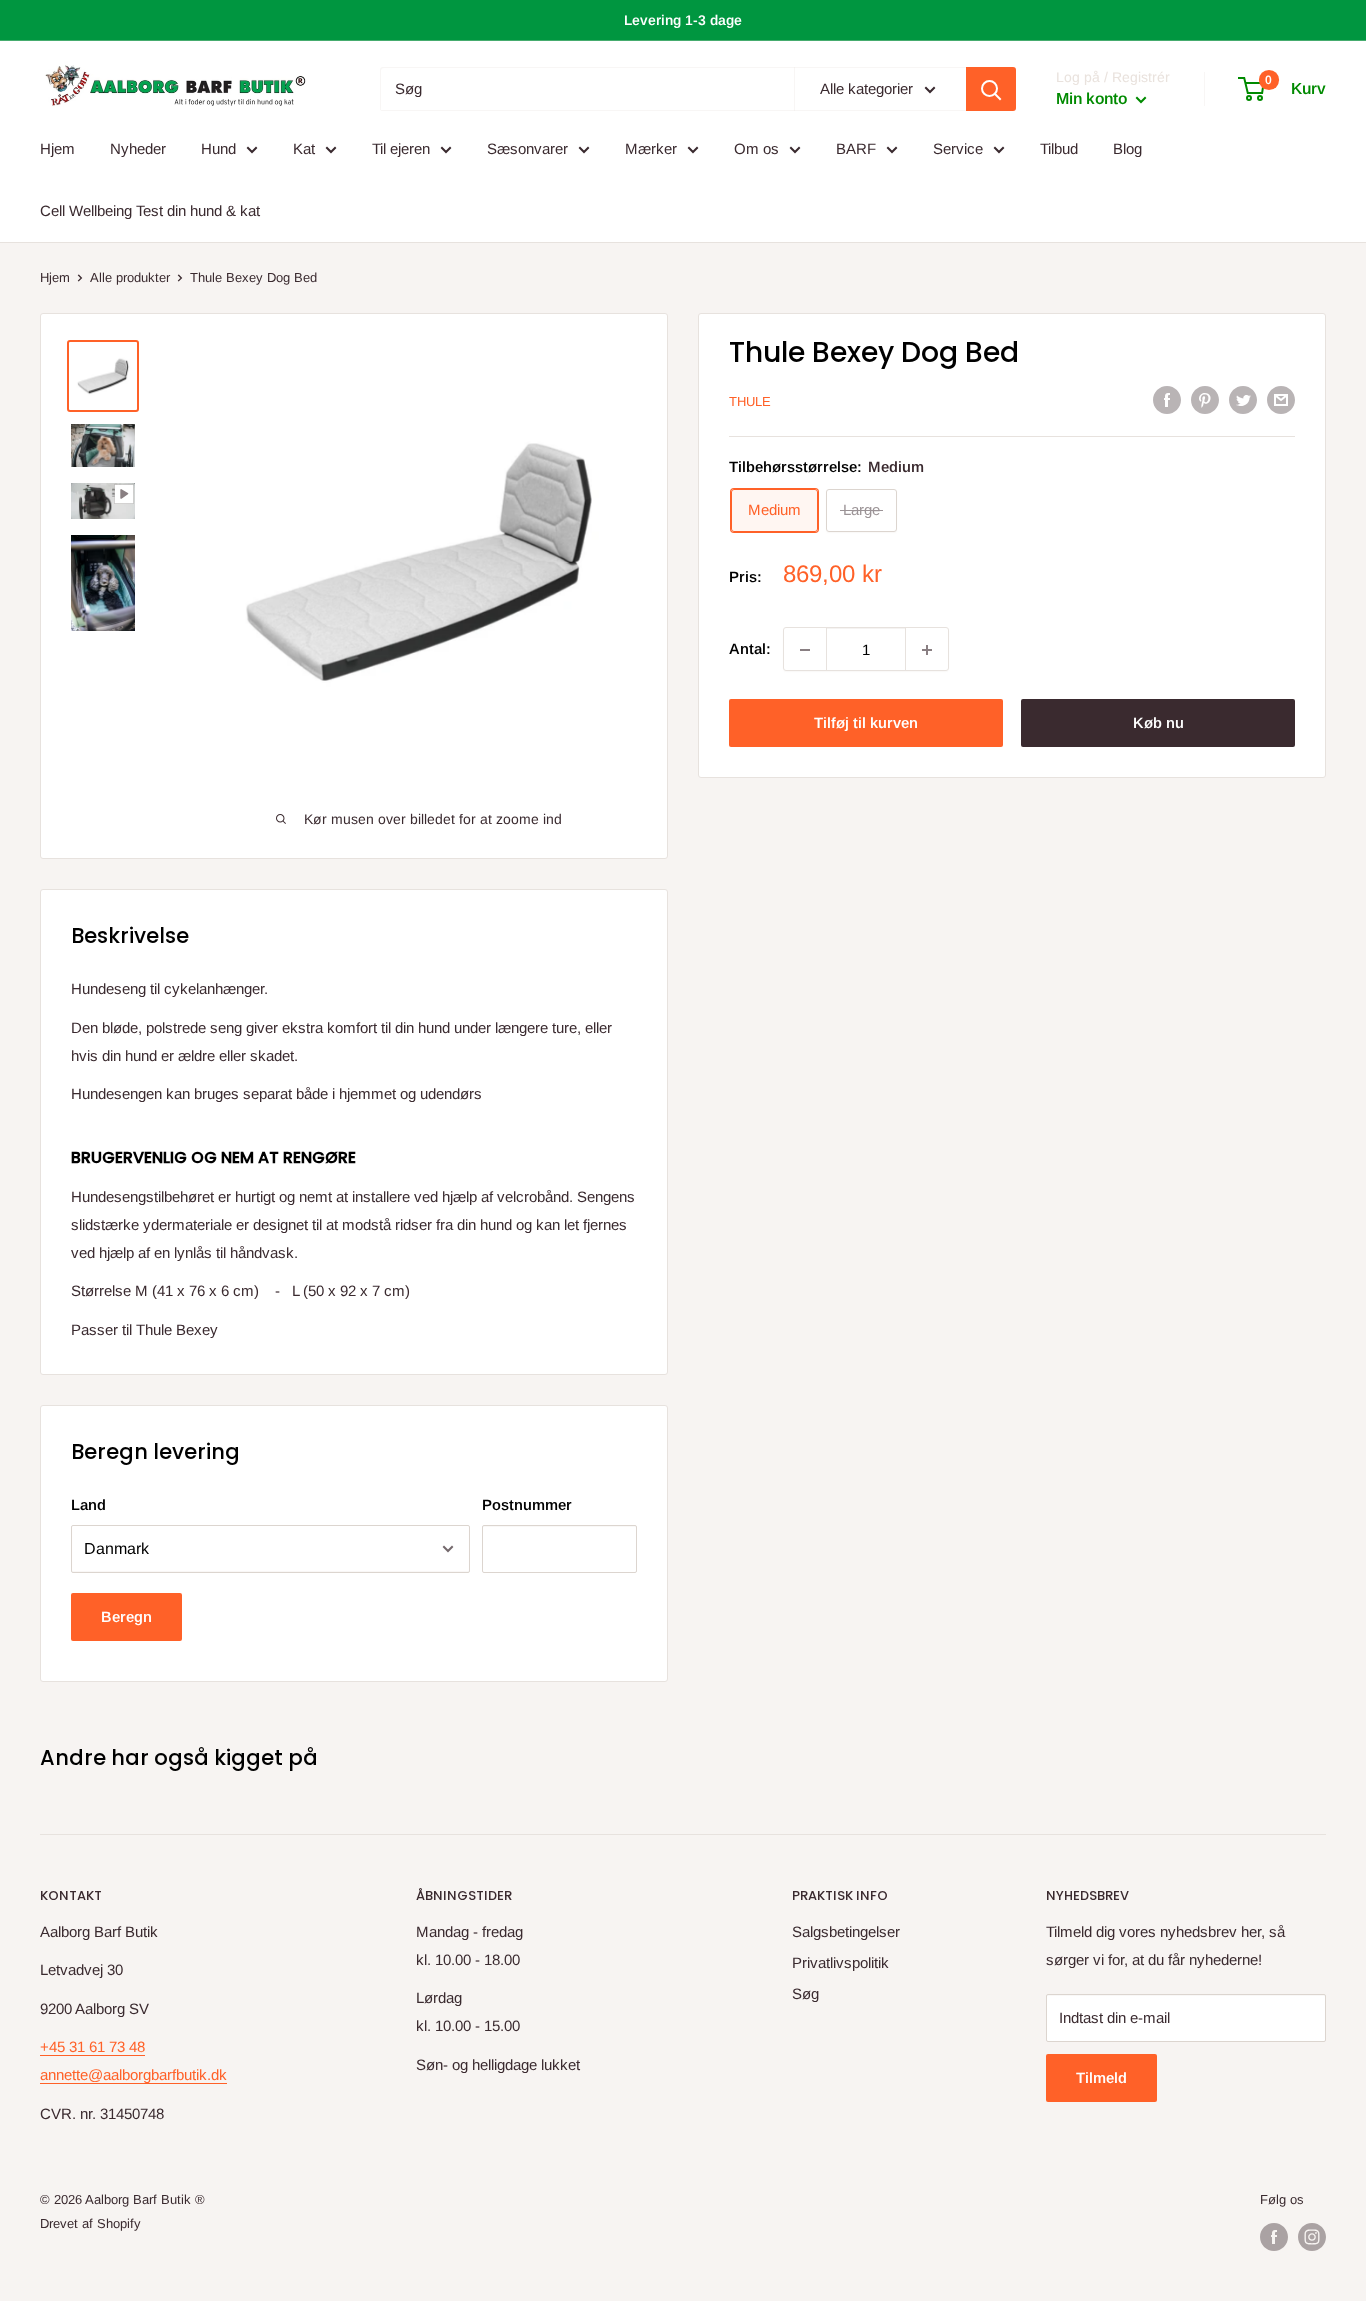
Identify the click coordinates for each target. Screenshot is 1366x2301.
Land (88, 1504)
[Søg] (991, 89)
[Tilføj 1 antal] (927, 650)
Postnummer (527, 1504)
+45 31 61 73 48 (92, 2046)
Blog (1127, 148)
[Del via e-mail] (1281, 399)
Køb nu (1158, 723)
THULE (750, 401)
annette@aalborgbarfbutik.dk (133, 2074)
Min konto (1093, 99)
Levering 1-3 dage (683, 20)
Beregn (126, 1616)
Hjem (57, 148)
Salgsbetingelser (846, 1931)
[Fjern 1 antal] (805, 650)
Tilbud (1059, 148)
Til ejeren (401, 148)
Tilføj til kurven (866, 723)
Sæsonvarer (527, 148)
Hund (218, 148)
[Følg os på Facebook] (1274, 2237)
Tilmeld (1101, 2077)
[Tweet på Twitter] (1243, 399)
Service (958, 148)
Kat (304, 148)
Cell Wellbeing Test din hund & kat (150, 210)
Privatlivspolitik (840, 1962)
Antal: (750, 649)
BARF (856, 148)
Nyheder (138, 148)
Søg (805, 1993)
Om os (756, 148)
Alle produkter (130, 277)
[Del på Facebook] (1167, 399)
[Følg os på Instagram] (1312, 2237)
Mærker (651, 148)
